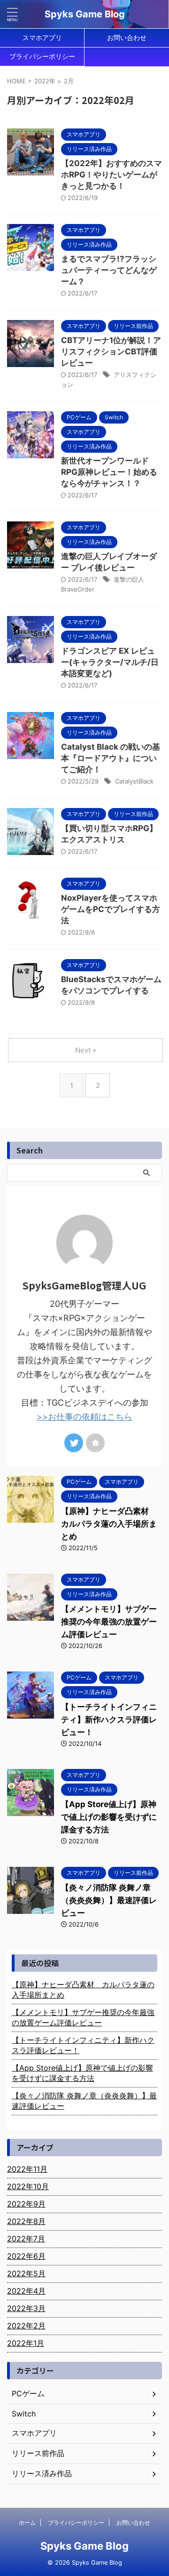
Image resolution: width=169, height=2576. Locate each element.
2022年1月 (26, 2343)
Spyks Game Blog (85, 14)
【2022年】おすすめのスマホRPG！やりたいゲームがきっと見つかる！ (111, 175)
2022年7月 (26, 2239)
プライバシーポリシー (42, 56)
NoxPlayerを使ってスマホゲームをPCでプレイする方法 (111, 909)
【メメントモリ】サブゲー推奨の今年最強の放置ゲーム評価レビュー (109, 1622)
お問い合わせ (127, 37)
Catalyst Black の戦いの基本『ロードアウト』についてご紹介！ (111, 758)
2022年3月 (26, 2308)
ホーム (27, 2523)
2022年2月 (26, 2326)
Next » (86, 1050)
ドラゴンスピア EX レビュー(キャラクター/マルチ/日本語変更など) (110, 662)
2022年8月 (26, 2221)
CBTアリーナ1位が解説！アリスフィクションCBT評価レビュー (111, 352)
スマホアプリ (42, 37)
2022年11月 (27, 2169)
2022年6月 (26, 2256)
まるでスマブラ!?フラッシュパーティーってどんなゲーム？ (109, 270)
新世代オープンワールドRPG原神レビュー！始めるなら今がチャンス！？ (109, 472)
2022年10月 (28, 2186)
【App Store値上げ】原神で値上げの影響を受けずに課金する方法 (109, 1817)
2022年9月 (26, 2204)
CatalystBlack (134, 781)
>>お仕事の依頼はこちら (84, 1417)
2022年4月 (26, 2291)
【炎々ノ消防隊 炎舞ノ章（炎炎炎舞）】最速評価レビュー (109, 1900)
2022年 (45, 81)
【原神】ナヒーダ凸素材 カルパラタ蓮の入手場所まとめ (109, 1524)
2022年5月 (26, 2273)
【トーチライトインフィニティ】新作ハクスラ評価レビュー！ (109, 1720)
